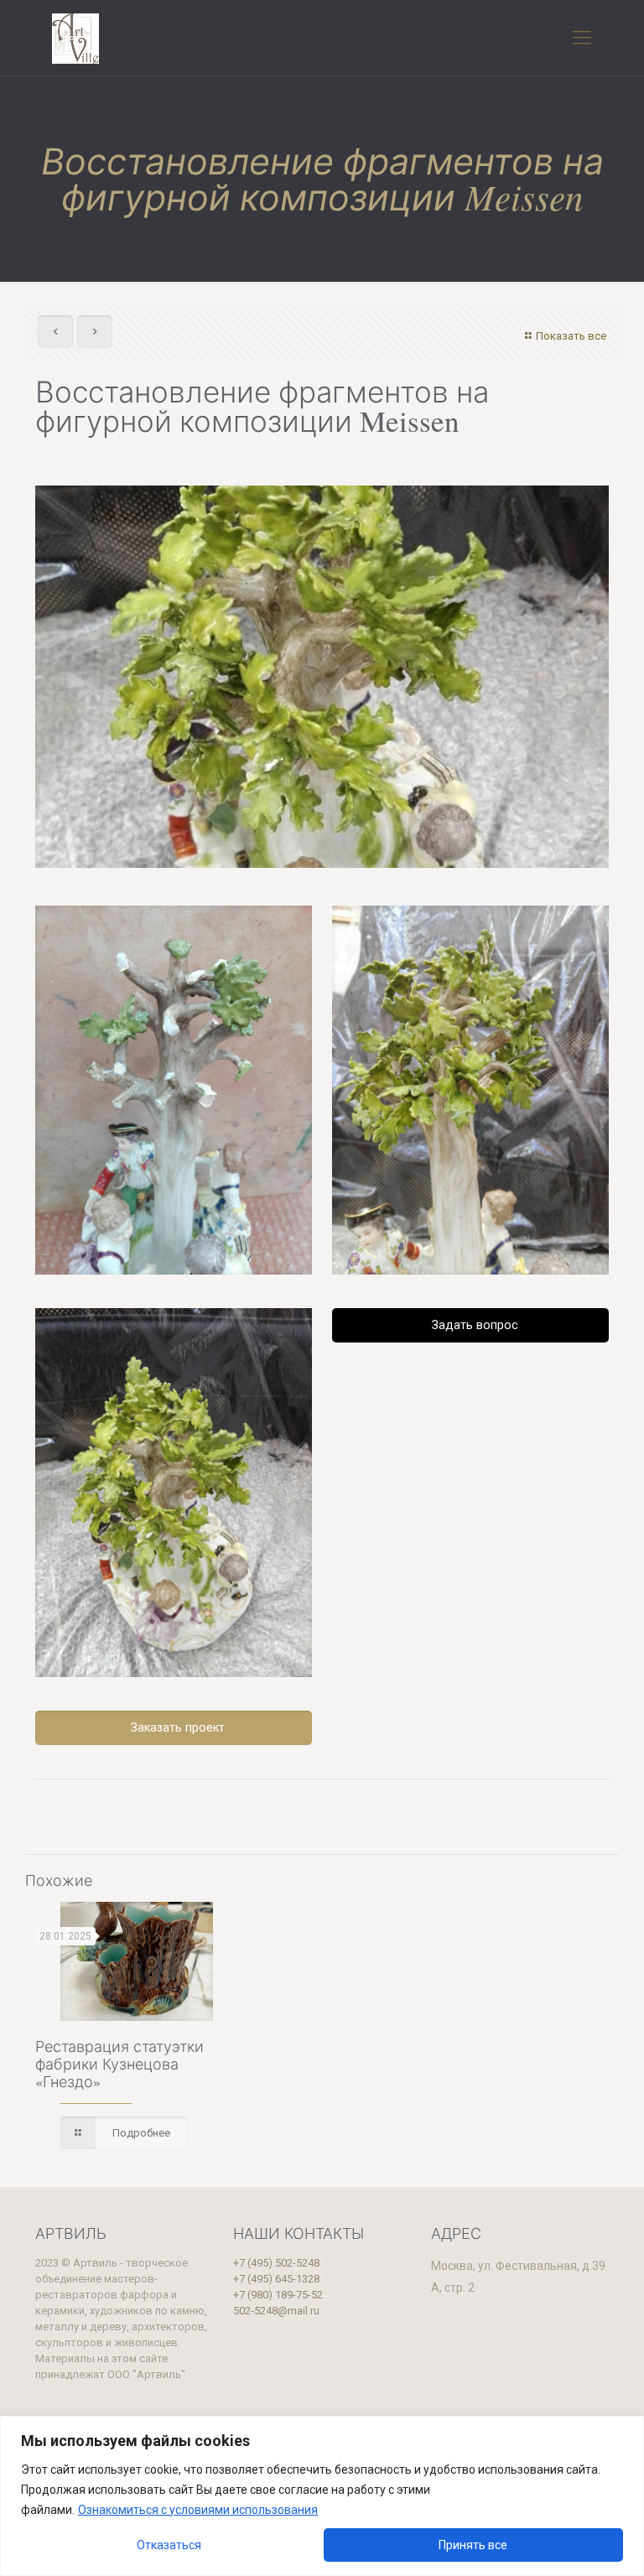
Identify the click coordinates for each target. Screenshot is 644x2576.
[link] (174, 1090)
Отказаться (169, 2545)
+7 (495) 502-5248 (276, 2263)
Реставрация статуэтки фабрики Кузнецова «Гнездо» (119, 2064)
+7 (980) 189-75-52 (278, 2295)
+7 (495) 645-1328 (276, 2279)
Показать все (571, 336)
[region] (322, 2496)
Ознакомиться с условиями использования (198, 2510)
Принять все (473, 2545)
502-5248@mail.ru (276, 2311)
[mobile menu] (582, 38)
